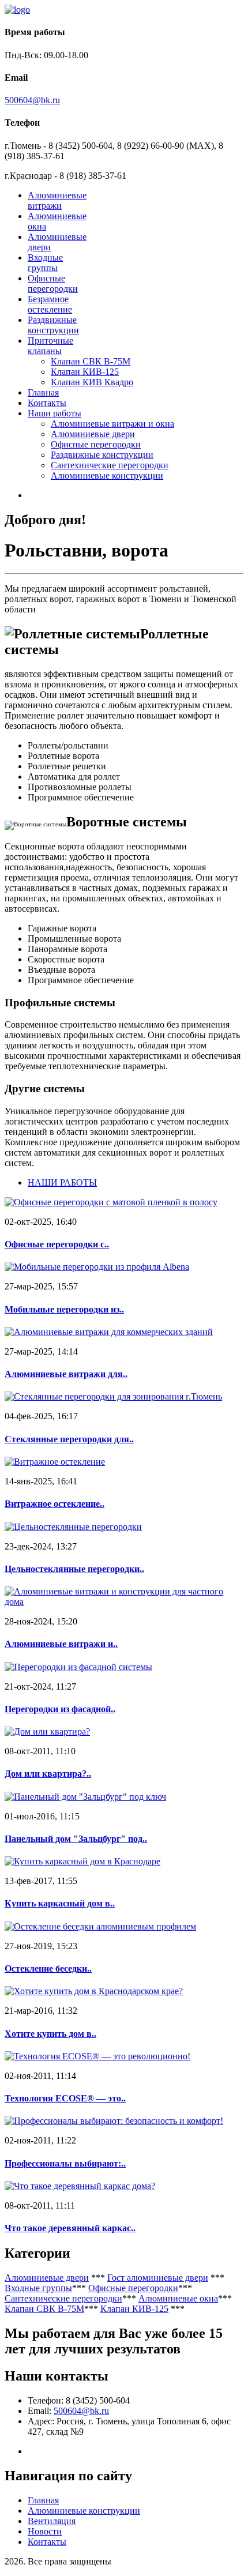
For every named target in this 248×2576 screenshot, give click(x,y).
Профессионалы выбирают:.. (65, 2163)
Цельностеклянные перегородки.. (74, 1569)
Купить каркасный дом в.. (60, 1903)
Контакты (47, 403)
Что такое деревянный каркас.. (70, 2228)
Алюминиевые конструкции (107, 475)
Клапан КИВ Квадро (92, 382)
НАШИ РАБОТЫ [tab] (62, 1182)
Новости (45, 2531)
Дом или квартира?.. (48, 1774)
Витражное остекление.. (55, 1504)
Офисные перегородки (53, 283)
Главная (43, 392)
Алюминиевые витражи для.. (66, 1374)
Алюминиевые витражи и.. (61, 1644)
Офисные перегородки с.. (57, 1244)
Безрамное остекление (50, 304)
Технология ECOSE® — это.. (65, 2098)
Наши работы (55, 413)
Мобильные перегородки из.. (64, 1309)
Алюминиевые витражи (57, 200)
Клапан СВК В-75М (91, 361)
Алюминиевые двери (93, 434)
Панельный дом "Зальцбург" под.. (76, 1839)
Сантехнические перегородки (110, 465)
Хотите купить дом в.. (50, 2034)
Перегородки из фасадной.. (60, 1709)
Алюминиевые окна (178, 2298)
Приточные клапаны (50, 346)
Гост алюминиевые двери (158, 2278)
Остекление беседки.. (48, 1968)
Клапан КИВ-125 (85, 372)
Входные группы (45, 263)
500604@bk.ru (32, 100)
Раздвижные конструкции (53, 325)
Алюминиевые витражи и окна (112, 424)
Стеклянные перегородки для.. (69, 1439)
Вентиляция (52, 2521)
